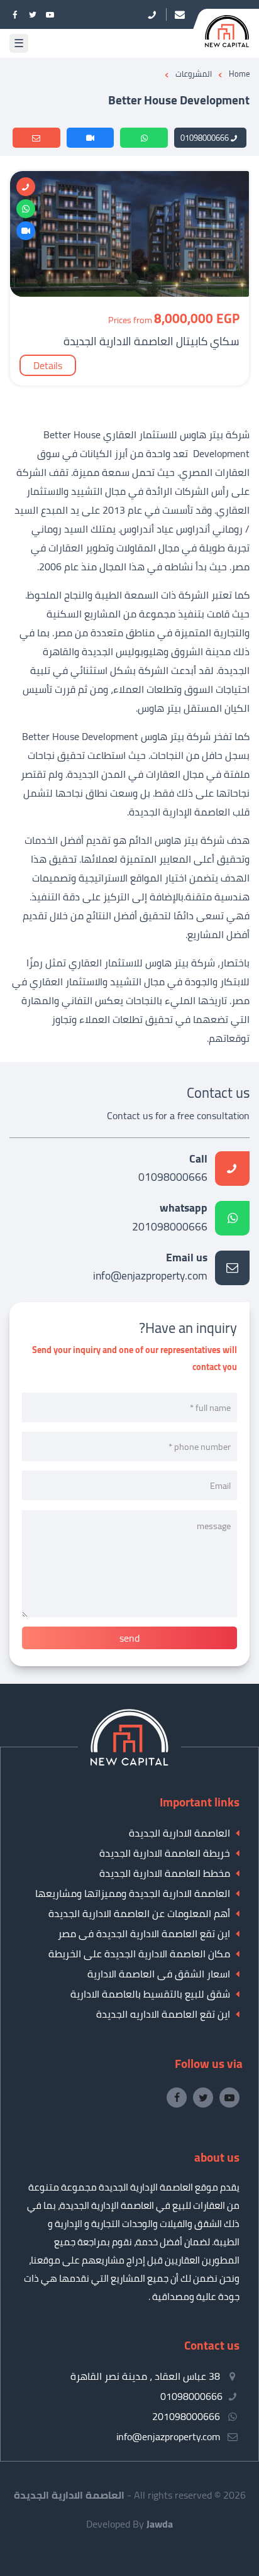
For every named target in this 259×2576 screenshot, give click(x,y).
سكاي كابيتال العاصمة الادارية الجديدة (152, 341)
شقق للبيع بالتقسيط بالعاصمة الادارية (150, 1994)
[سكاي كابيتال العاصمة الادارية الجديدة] (129, 293)
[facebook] (15, 14)
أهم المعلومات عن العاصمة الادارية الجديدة (139, 1913)
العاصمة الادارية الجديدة (179, 1833)
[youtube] (50, 14)
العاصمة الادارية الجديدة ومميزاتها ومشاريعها (133, 1893)
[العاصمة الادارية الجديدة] (129, 1762)
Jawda (160, 2524)
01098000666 (205, 138)
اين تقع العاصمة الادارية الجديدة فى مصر (144, 1933)
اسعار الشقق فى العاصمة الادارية (159, 1974)
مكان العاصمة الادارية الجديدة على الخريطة (139, 1954)
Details (48, 365)
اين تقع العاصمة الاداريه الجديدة (163, 2014)
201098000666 (170, 1218)
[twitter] (33, 14)
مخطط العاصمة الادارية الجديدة (165, 1873)
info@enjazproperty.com (150, 1268)
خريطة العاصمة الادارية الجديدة (165, 1853)
